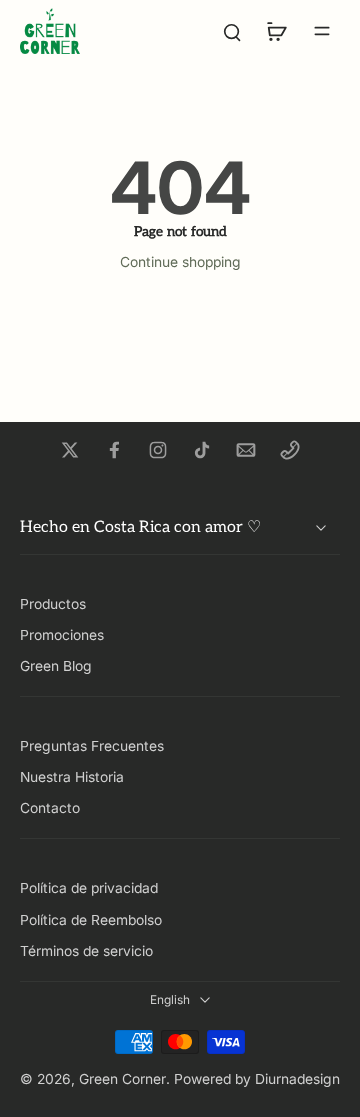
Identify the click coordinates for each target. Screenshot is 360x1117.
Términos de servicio (86, 951)
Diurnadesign (297, 1079)
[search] (232, 31)
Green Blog (56, 666)
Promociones (62, 635)
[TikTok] (202, 450)
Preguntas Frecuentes (92, 746)
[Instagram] (158, 450)
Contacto (50, 808)
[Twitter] (70, 450)
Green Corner (122, 1079)
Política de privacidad (89, 888)
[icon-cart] (276, 31)
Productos (53, 604)
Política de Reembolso (91, 920)
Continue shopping (180, 262)
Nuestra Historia (72, 777)
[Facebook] (114, 450)
